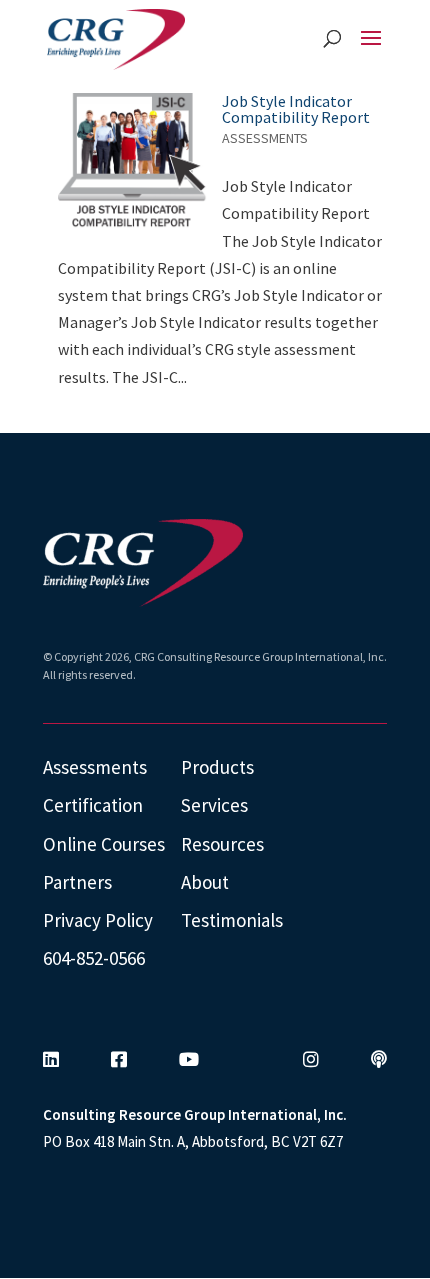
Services (214, 805)
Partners (77, 882)
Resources (222, 844)
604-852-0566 (94, 958)
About (205, 882)
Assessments (95, 767)
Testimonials (232, 920)
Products (217, 767)
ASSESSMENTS (265, 138)
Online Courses (104, 844)
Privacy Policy (98, 920)
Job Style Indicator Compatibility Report (296, 109)
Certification (93, 805)
